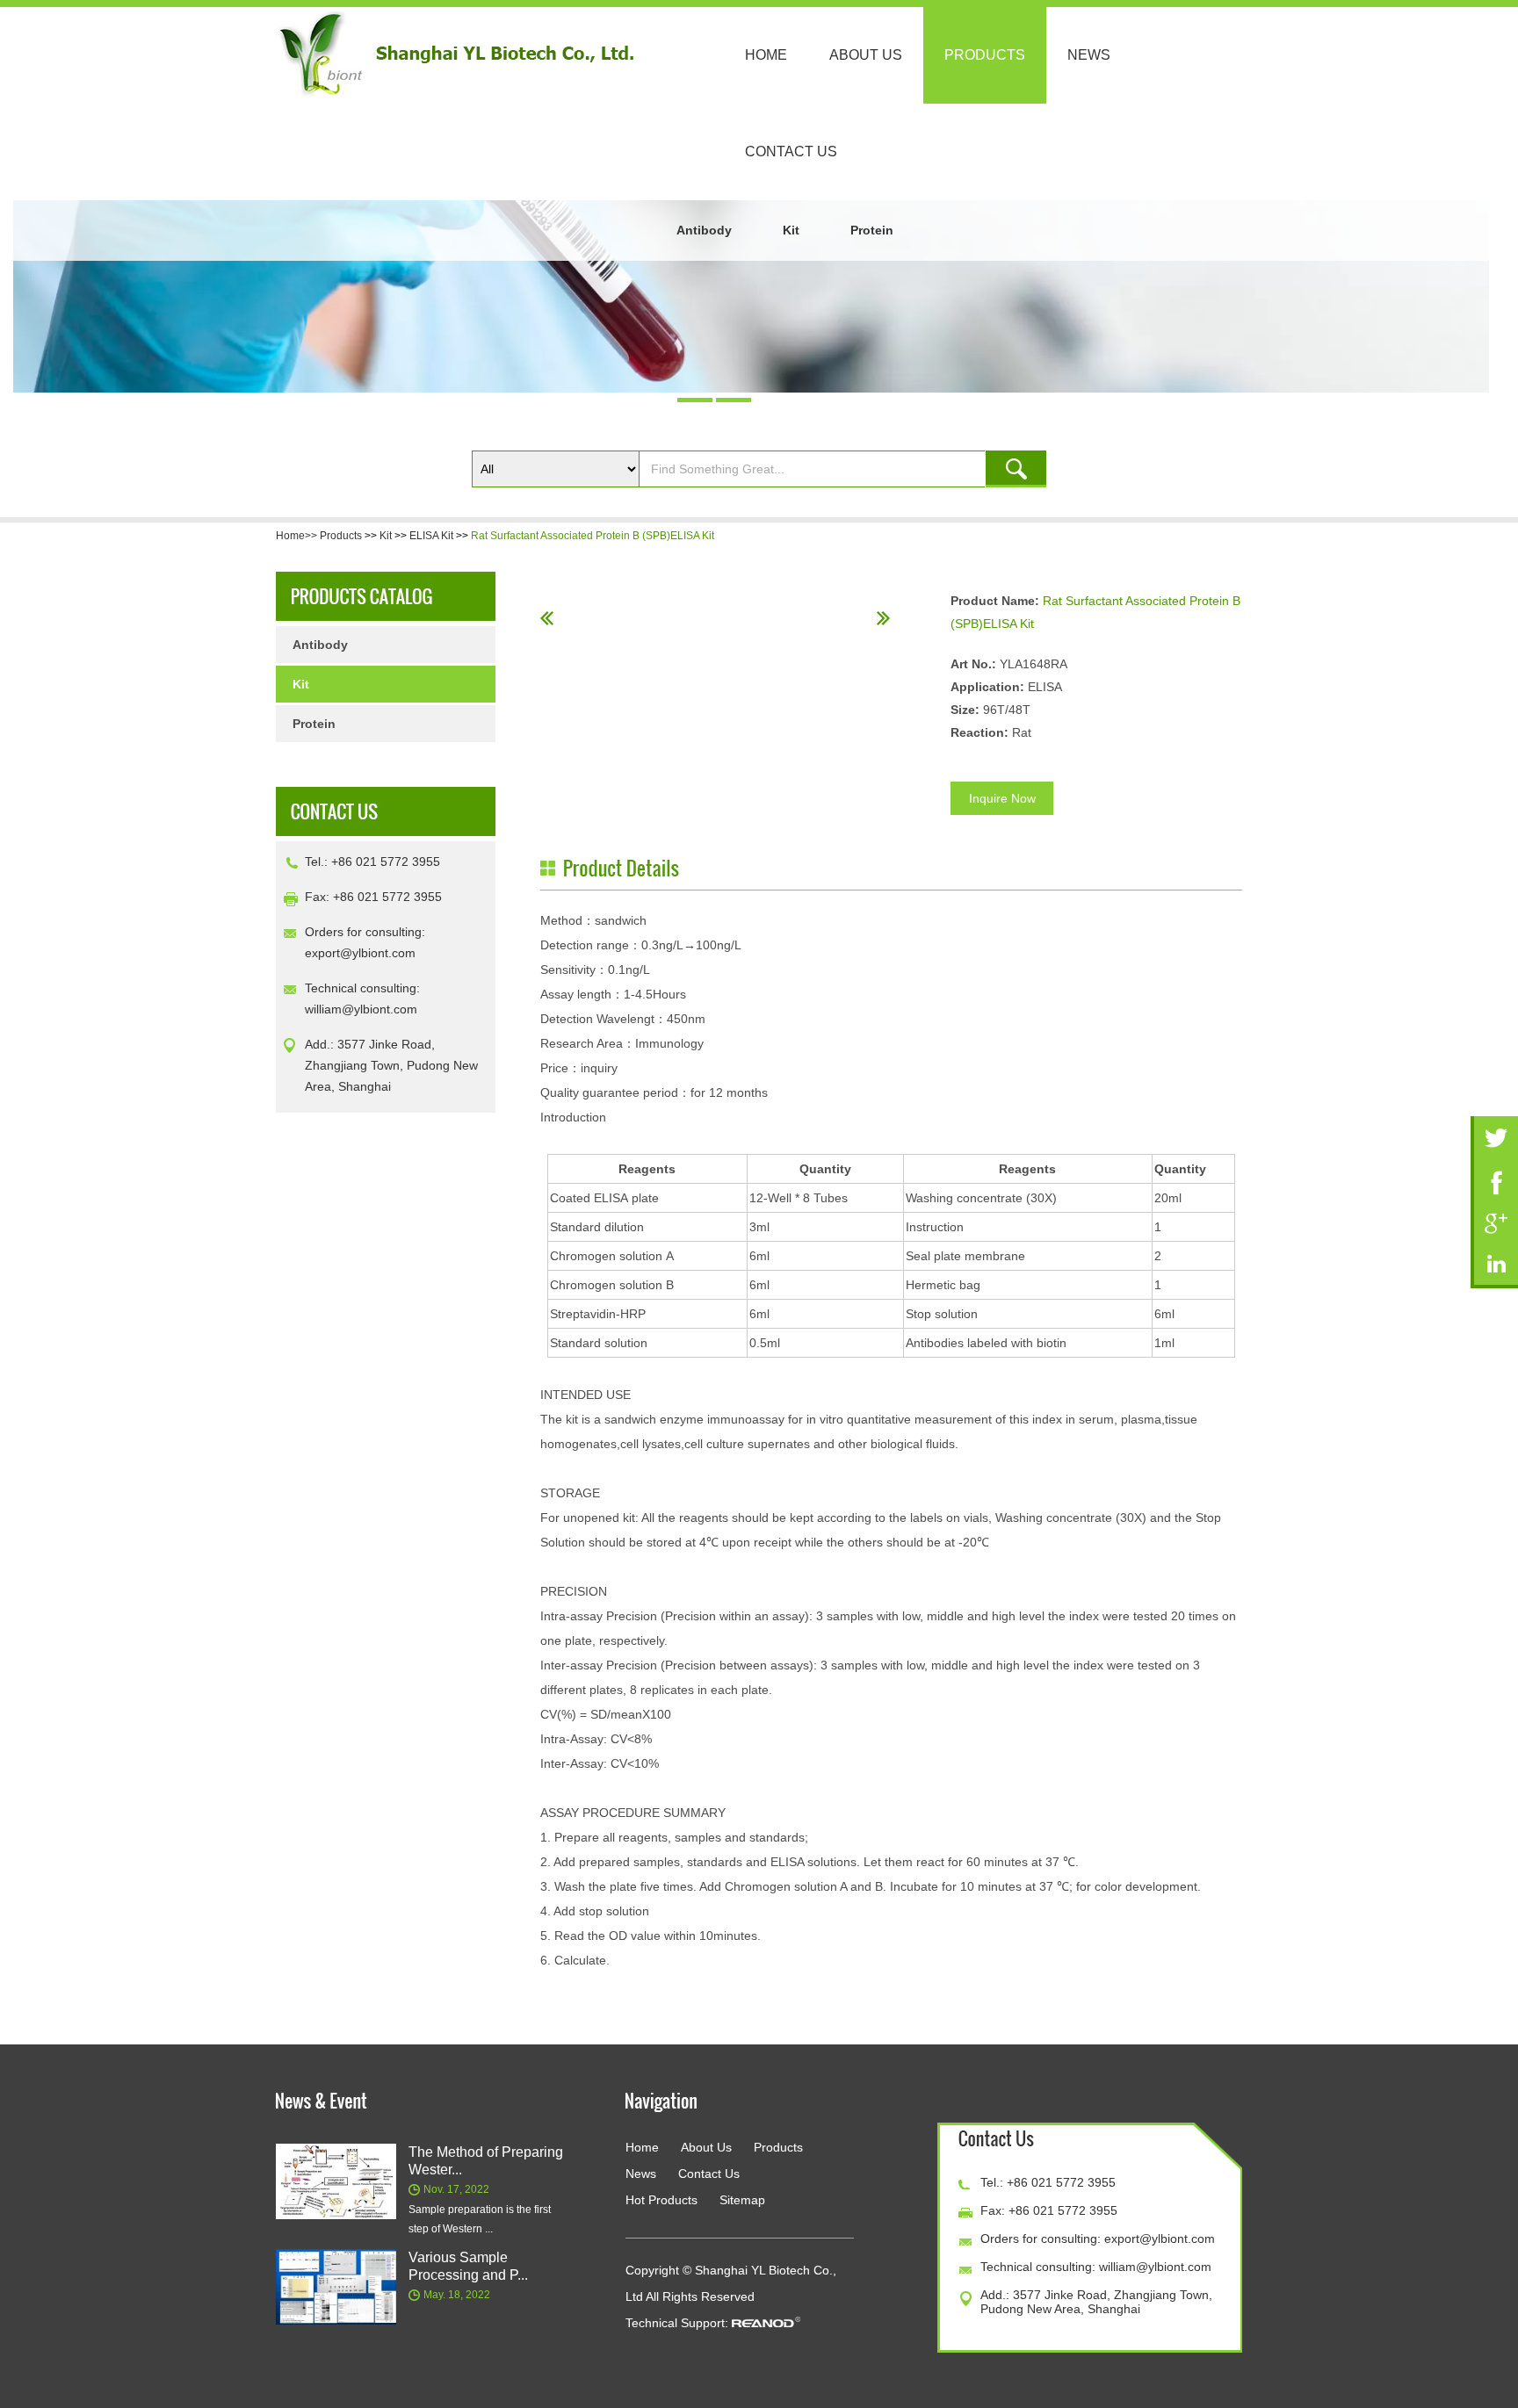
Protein (872, 230)
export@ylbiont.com (360, 953)
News (1089, 55)
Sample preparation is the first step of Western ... (480, 2219)
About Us (866, 55)
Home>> (298, 536)
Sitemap (742, 2200)
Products (985, 55)
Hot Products (661, 2200)
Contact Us (791, 151)
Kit (791, 230)
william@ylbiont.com (361, 1009)
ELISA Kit (431, 536)
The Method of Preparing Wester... (486, 2161)
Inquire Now (1002, 798)
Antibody (704, 230)
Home (766, 55)
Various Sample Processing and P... (468, 2266)
